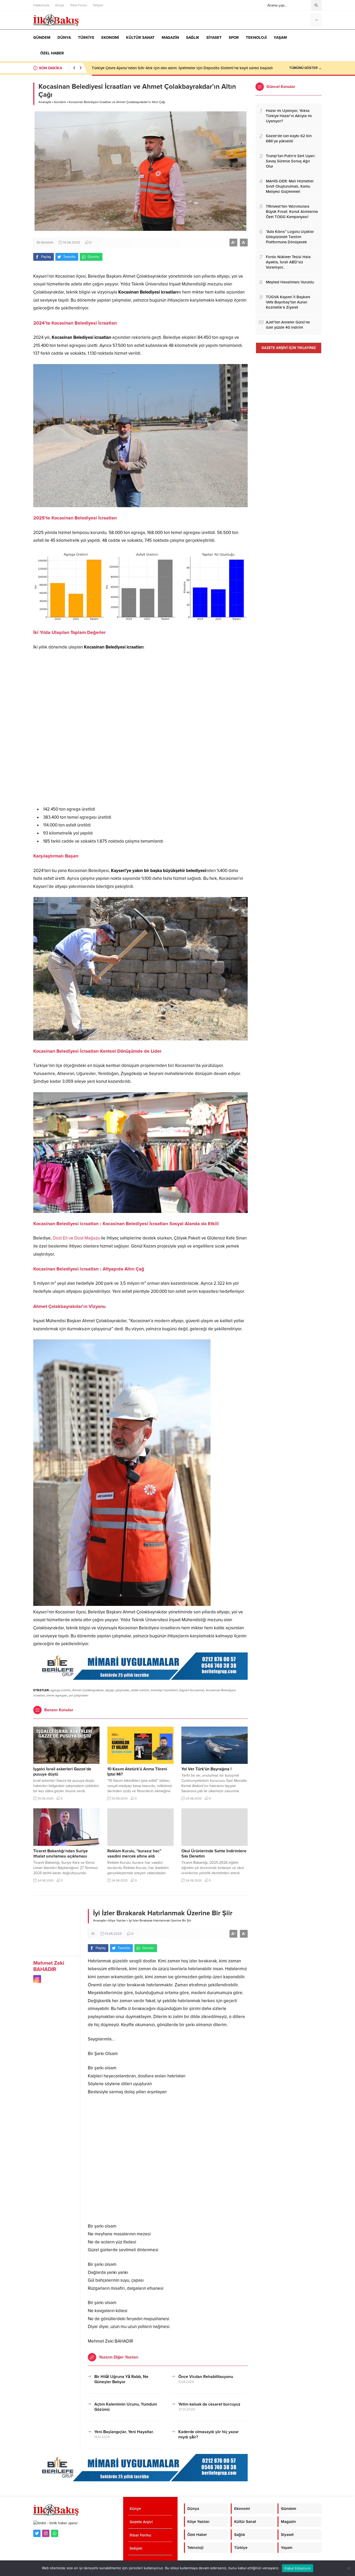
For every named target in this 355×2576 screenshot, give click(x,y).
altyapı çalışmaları (117, 1690)
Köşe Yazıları (117, 1920)
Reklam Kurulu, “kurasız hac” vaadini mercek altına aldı (134, 1854)
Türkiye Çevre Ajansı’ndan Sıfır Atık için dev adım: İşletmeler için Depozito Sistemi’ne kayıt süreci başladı (182, 68)
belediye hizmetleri (164, 1690)
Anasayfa (45, 102)
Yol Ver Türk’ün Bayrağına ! (206, 1769)
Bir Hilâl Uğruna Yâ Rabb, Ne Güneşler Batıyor (121, 2379)
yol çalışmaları (79, 1695)
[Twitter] (37, 2533)
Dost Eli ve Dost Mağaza (76, 1238)
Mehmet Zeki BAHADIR (49, 1966)
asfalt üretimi (140, 1690)
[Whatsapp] (55, 2533)
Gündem (60, 102)
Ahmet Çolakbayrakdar (88, 1690)
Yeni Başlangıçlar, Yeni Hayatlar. (124, 2432)
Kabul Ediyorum (298, 2568)
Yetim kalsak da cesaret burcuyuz (209, 2404)
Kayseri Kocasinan (192, 1690)
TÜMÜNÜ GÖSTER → (305, 68)
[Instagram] (46, 2533)
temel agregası (57, 1695)
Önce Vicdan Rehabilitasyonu (206, 2377)
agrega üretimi (61, 1690)
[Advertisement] (140, 728)
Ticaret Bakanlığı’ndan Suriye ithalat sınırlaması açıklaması (61, 1854)
